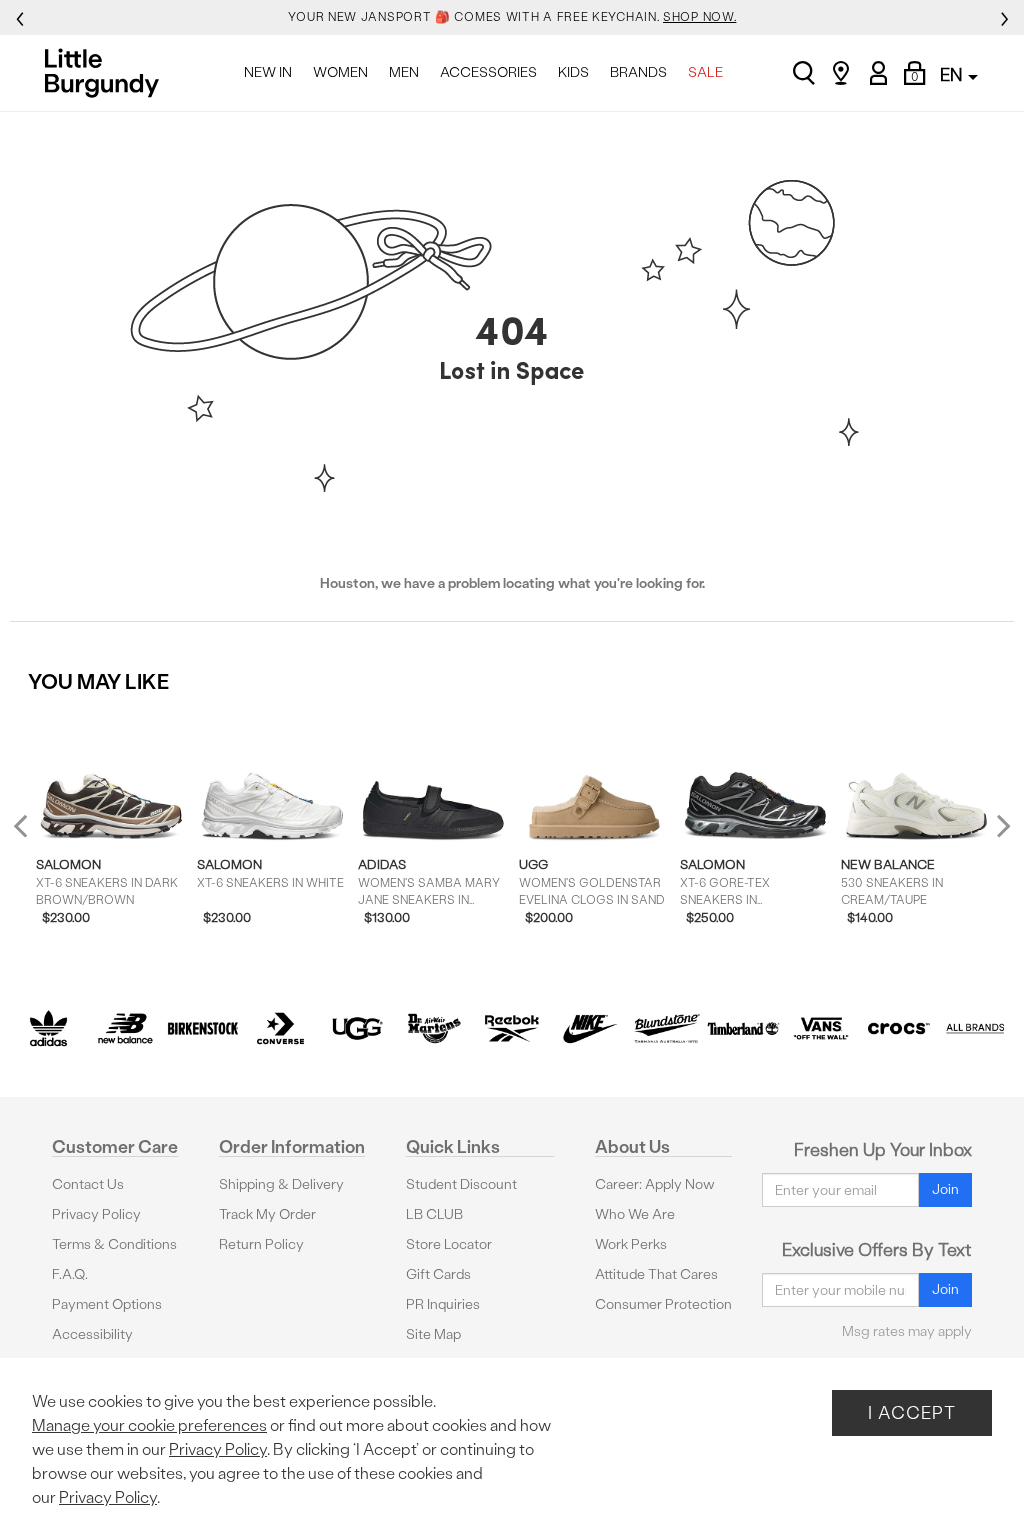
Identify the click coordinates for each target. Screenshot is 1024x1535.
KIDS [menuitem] (573, 72)
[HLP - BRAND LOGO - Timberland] (743, 1028)
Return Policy (261, 1244)
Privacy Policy (96, 1214)
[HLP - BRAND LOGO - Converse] (280, 1028)
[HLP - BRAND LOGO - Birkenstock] (202, 1028)
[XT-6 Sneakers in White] (272, 775)
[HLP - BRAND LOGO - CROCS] (898, 1028)
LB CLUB (434, 1214)
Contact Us (88, 1184)
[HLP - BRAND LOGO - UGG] (357, 1028)
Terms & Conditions (114, 1244)
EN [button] (953, 74)
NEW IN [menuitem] (268, 72)
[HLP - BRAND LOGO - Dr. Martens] (434, 1028)
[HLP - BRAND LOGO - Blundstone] (666, 1028)
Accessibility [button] (92, 1334)
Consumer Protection (663, 1304)
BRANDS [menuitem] (638, 72)
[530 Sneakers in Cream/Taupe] (916, 775)
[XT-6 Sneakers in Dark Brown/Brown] (111, 775)
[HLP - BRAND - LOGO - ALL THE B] (975, 1028)
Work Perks (631, 1244)
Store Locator (449, 1244)
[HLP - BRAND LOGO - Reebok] (511, 1028)
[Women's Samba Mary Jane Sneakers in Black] (433, 775)
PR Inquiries (443, 1304)
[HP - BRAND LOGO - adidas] (48, 1028)
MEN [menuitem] (404, 72)
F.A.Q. (70, 1274)
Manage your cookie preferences (149, 1425)
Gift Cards (438, 1274)
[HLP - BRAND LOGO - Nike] (589, 1028)
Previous (33, 833)
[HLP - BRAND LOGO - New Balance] (125, 1028)
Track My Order (267, 1214)
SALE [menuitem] (705, 72)
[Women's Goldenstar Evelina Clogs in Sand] (594, 775)
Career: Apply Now (655, 1184)
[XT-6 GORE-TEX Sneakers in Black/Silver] (755, 775)
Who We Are (635, 1214)
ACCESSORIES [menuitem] (488, 72)
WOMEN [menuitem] (340, 72)
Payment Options (107, 1304)
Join (945, 1189)
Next (999, 825)
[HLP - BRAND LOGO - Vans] (820, 1028)
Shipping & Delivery (281, 1184)
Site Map (433, 1334)
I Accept (912, 1412)
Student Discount (461, 1184)
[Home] (107, 73)
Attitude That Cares (656, 1274)
